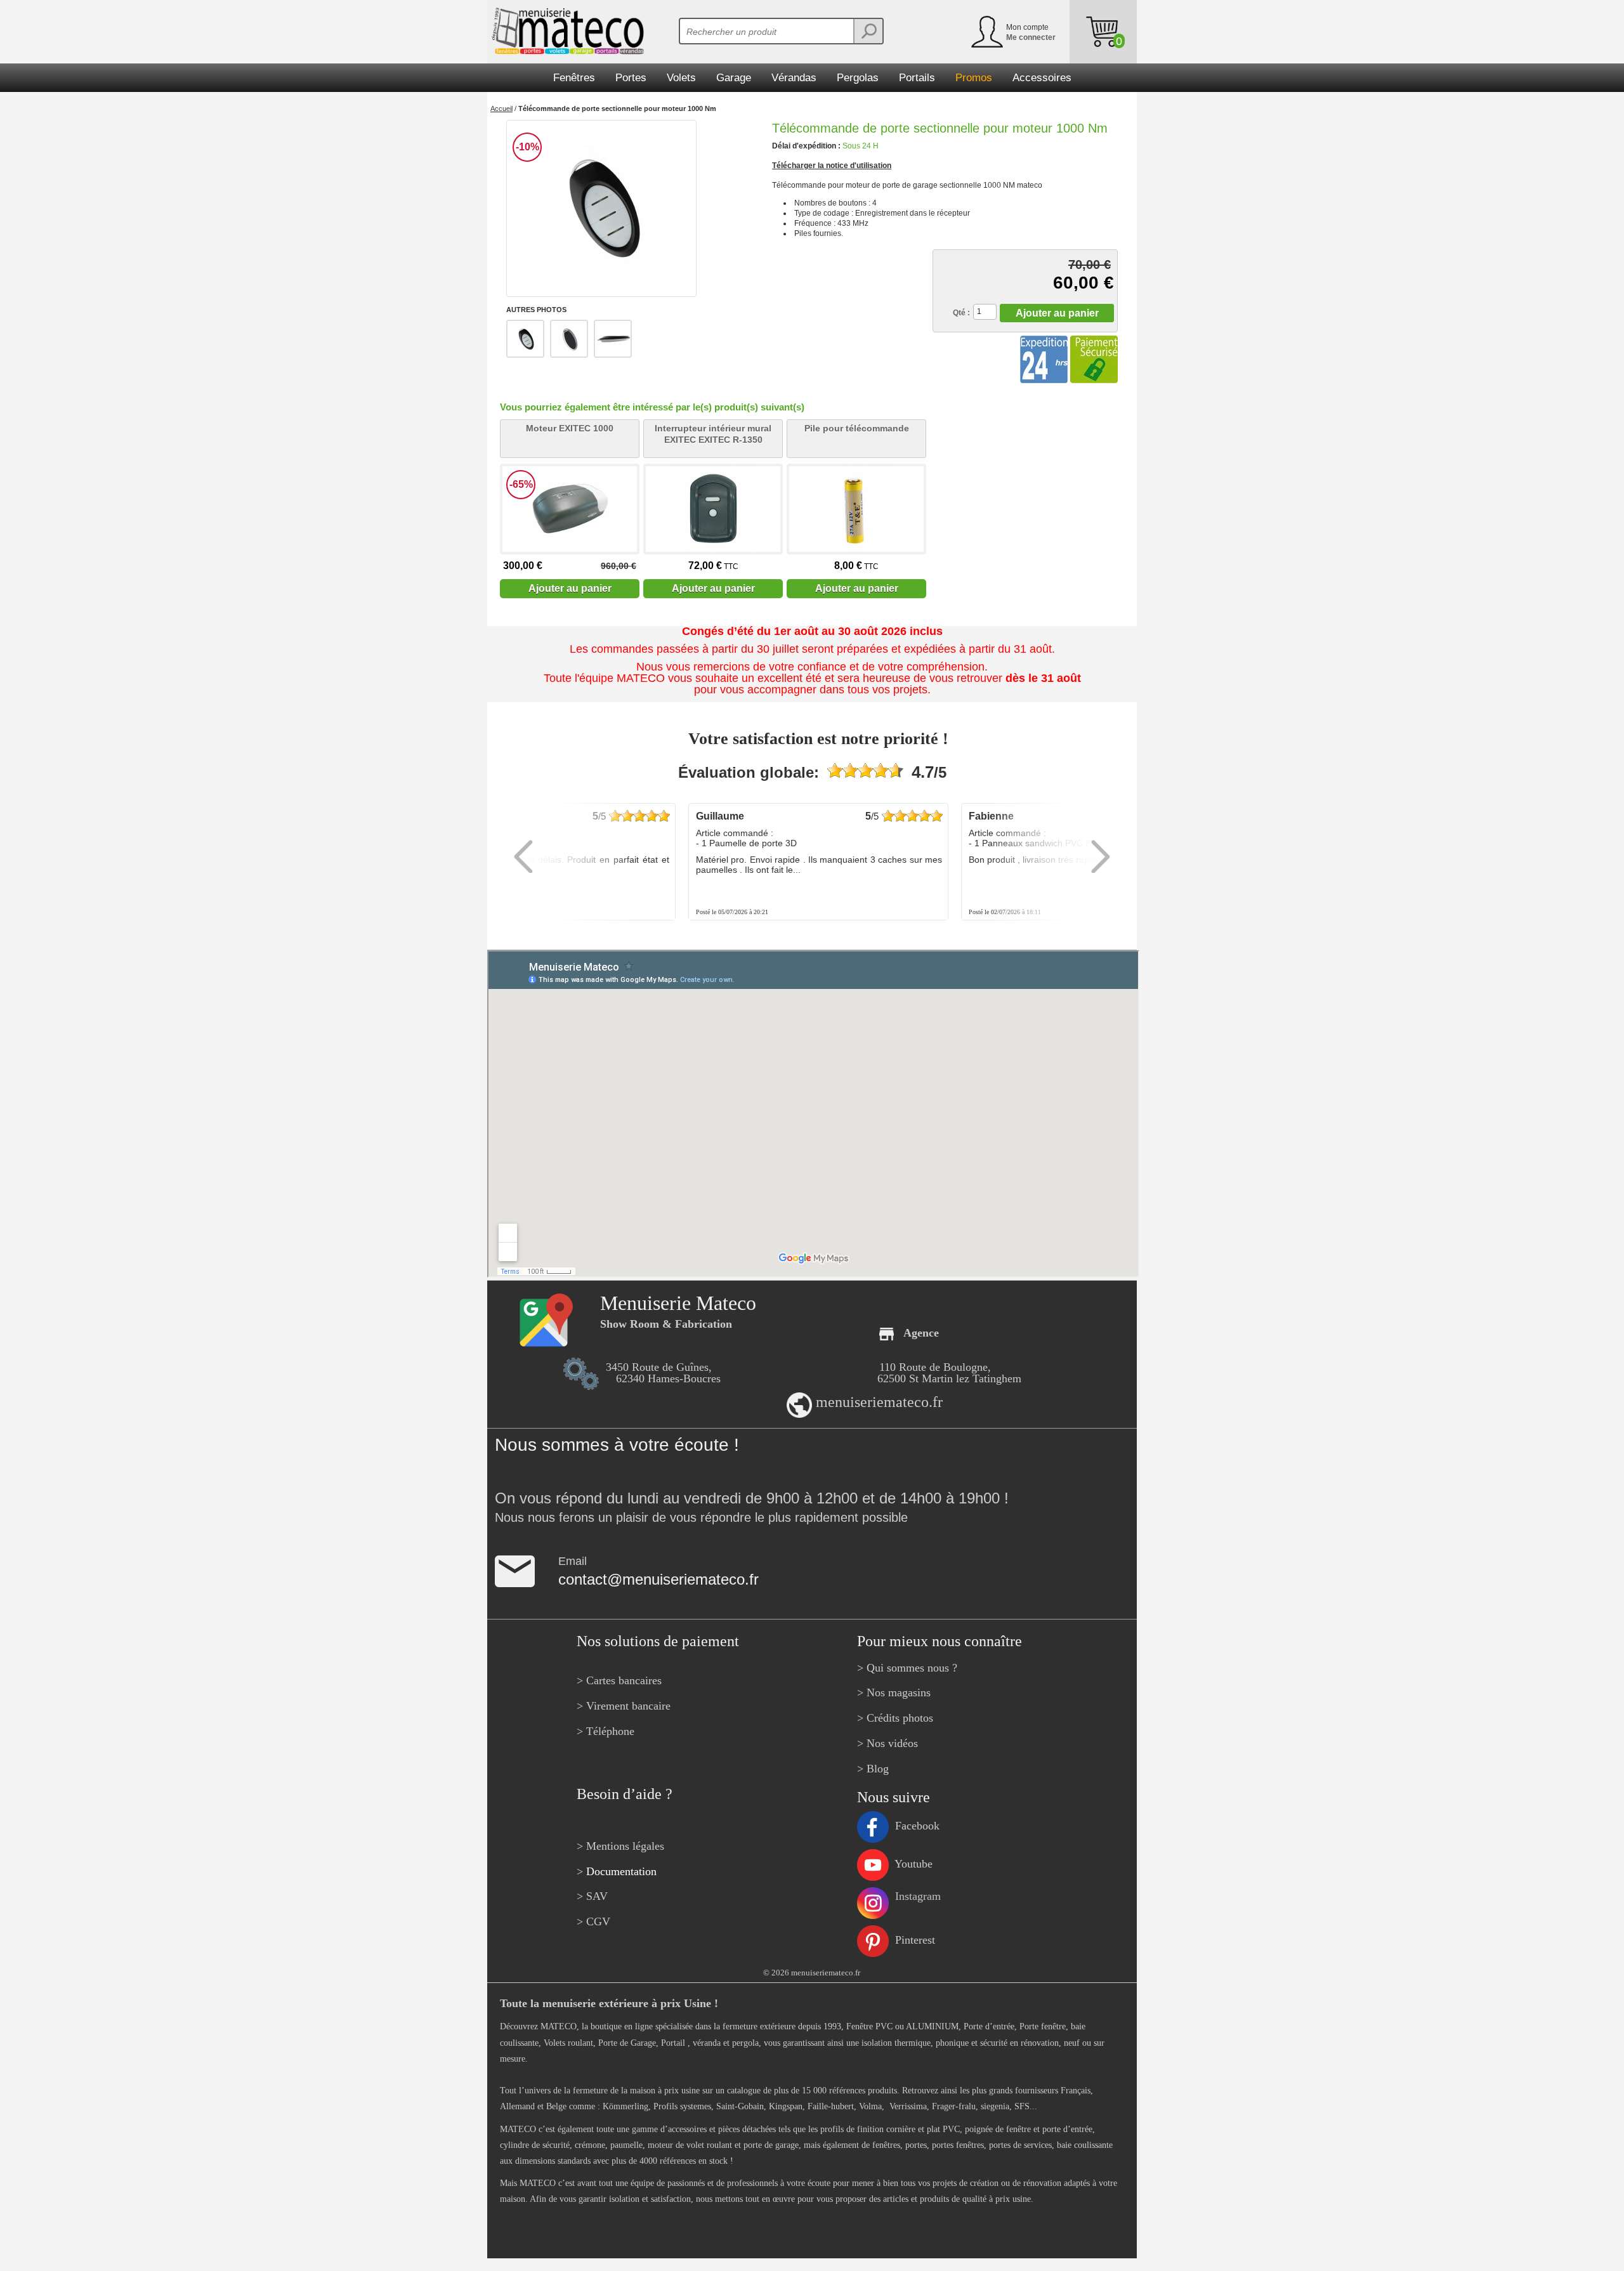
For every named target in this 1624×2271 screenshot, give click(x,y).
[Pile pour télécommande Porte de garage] (856, 509)
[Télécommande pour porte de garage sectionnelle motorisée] (601, 208)
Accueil (501, 108)
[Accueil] (566, 31)
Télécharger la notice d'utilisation (832, 166)
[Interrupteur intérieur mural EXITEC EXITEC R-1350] (713, 509)
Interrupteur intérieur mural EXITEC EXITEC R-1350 (713, 434)
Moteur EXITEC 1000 (570, 428)
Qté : (961, 313)
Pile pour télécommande (857, 428)
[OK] (868, 31)
